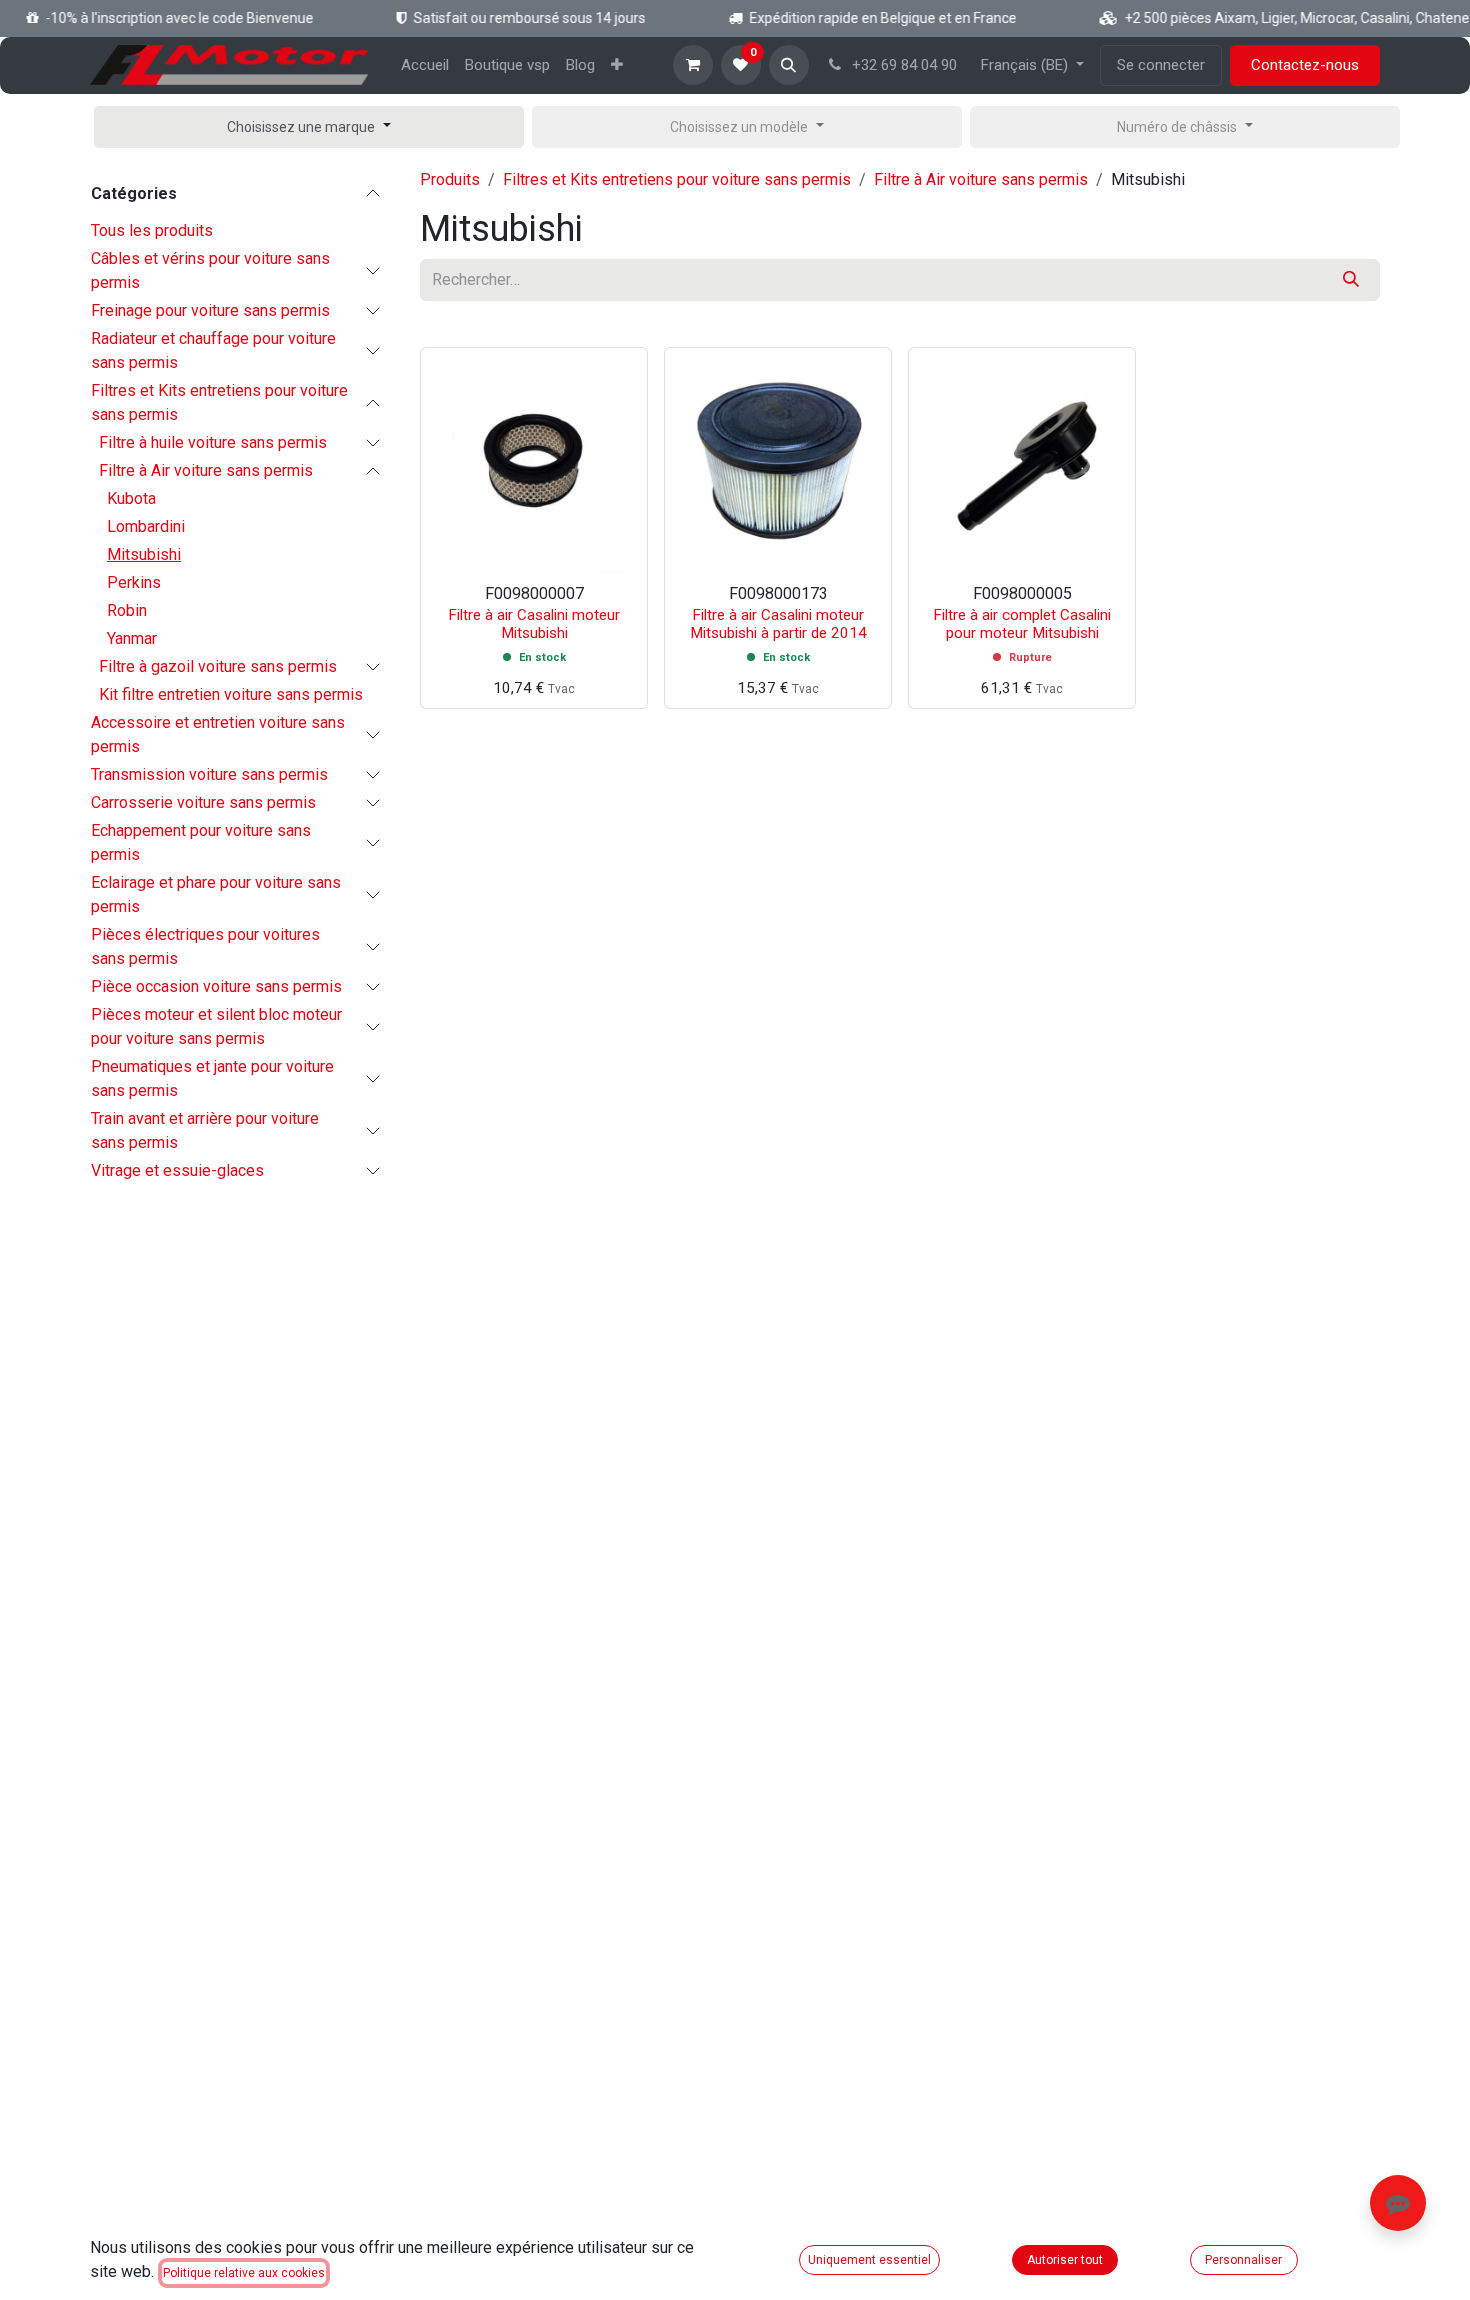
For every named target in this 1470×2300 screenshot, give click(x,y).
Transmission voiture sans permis (209, 774)
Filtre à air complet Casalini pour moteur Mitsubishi (1022, 624)
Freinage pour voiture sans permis (210, 310)
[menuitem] (425, 65)
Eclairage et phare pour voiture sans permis (216, 894)
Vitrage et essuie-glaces (177, 1170)
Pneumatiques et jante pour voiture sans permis (212, 1078)
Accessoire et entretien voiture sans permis (218, 734)
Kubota (131, 498)
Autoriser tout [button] (1065, 2260)
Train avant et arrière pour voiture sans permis (205, 1130)
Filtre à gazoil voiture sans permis (218, 666)
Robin (127, 610)
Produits (450, 179)
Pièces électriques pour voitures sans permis (205, 946)
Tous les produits (152, 230)
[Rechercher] (1351, 280)
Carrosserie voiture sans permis (203, 802)
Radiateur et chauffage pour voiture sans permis (213, 350)
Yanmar (132, 638)
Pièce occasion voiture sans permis (216, 986)
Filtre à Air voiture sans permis (206, 470)
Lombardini (146, 526)
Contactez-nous (1305, 65)
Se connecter (1161, 65)
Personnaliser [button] (1243, 2260)
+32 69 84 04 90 (902, 65)
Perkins (134, 582)
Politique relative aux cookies (244, 2273)
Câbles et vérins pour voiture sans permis (210, 270)
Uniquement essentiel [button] (869, 2260)
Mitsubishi (144, 554)
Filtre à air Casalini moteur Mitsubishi (534, 624)
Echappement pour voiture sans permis (201, 842)
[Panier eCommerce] (693, 65)
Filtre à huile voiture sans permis (213, 442)
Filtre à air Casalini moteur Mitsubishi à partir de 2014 (778, 624)
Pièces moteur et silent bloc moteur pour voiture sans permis (216, 1026)
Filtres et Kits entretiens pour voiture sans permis (219, 402)
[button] (789, 65)
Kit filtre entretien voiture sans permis (231, 694)
